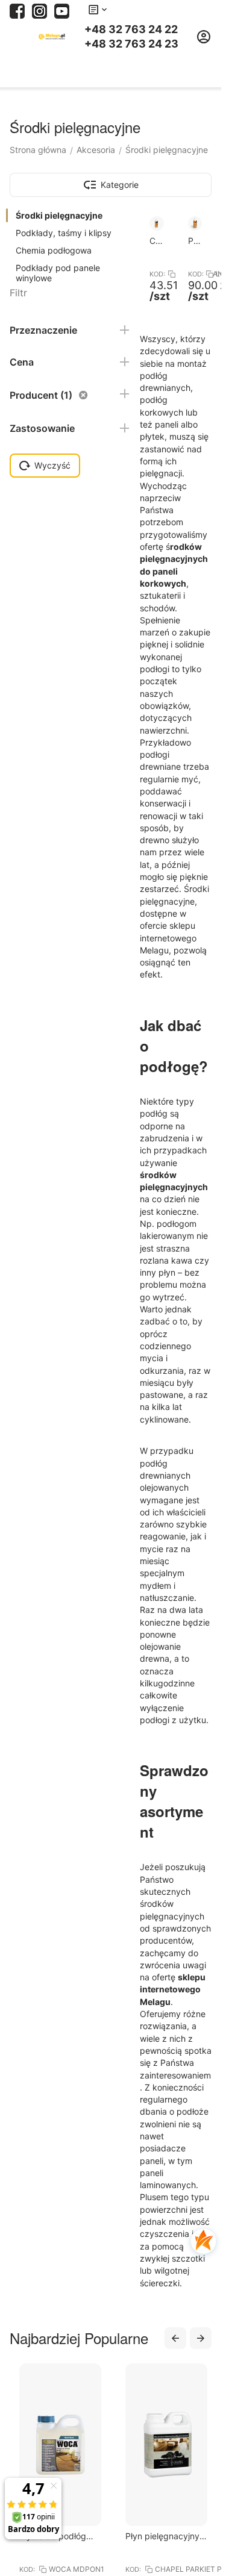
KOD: (157, 274)
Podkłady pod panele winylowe (58, 273)
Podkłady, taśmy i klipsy (64, 233)
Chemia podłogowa (54, 250)
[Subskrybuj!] (62, 10)
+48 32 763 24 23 (131, 44)
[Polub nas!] (17, 10)
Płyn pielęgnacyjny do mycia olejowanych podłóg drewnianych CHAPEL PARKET (96, 2536)
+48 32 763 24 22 (131, 30)
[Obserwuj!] (39, 10)
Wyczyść (52, 465)
